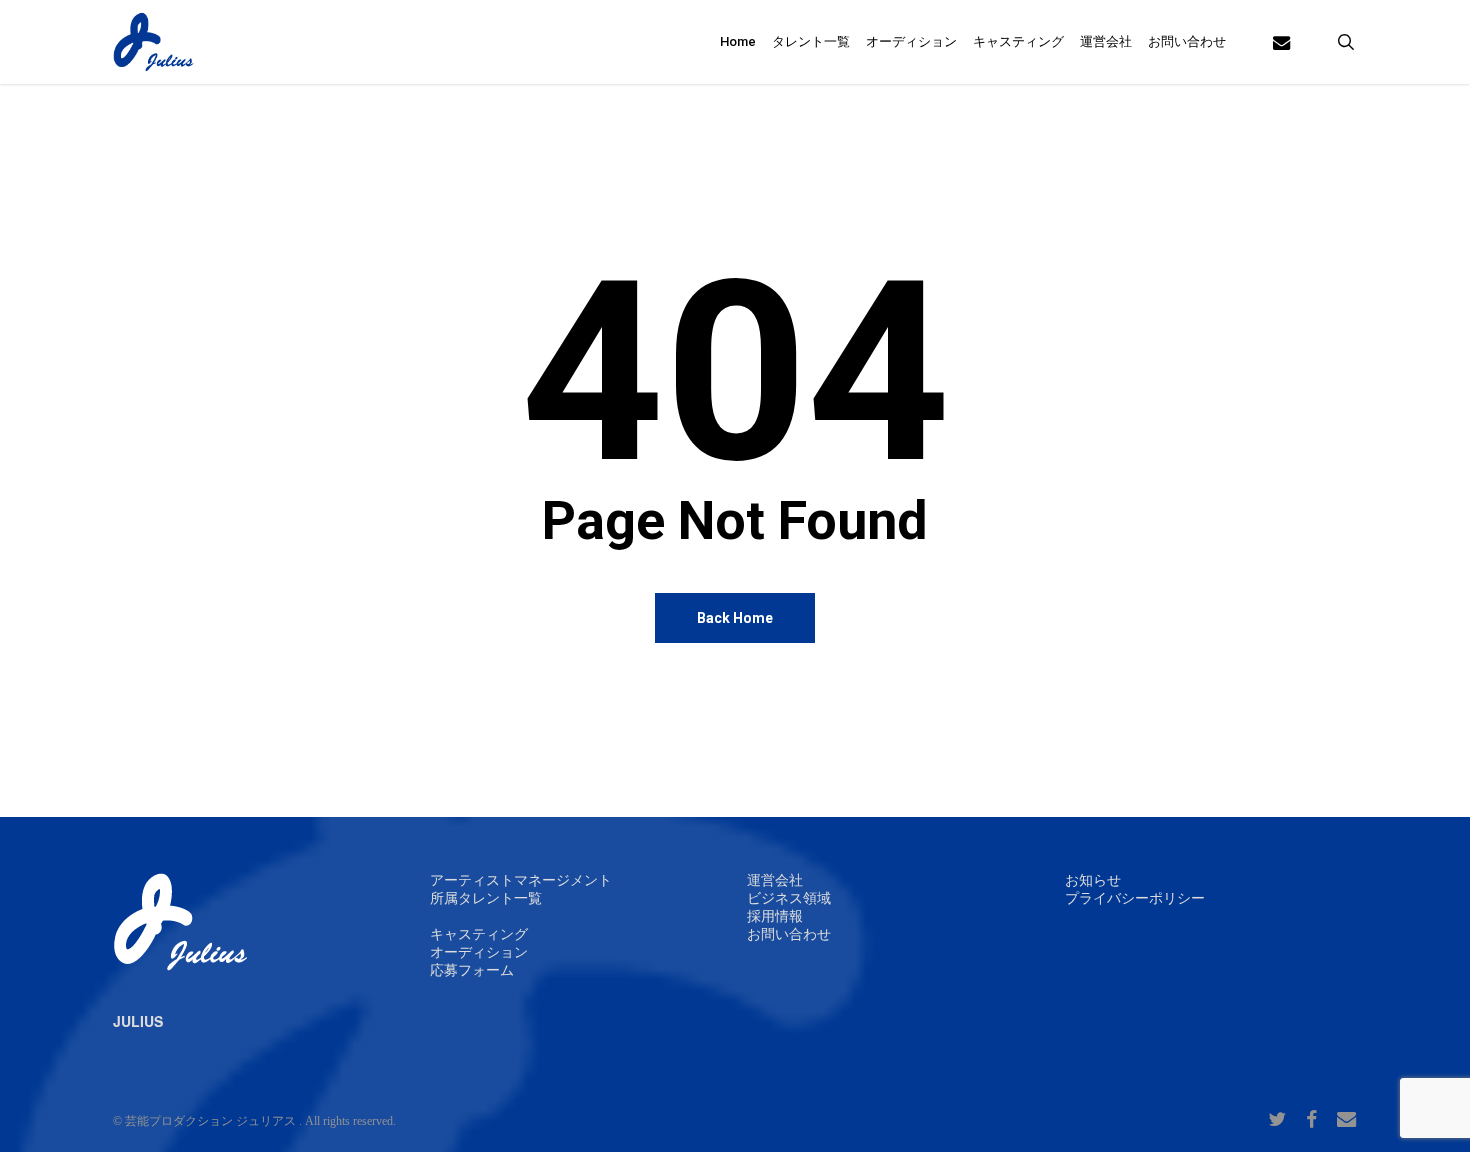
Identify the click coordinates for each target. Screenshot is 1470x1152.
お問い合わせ (789, 934)
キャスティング (479, 934)
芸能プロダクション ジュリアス (210, 1121)
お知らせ (1093, 880)
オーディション (479, 952)
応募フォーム (472, 970)
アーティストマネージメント (521, 880)
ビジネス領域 (789, 898)
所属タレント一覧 (486, 898)
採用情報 (775, 916)
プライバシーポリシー (1135, 898)
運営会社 (775, 880)
